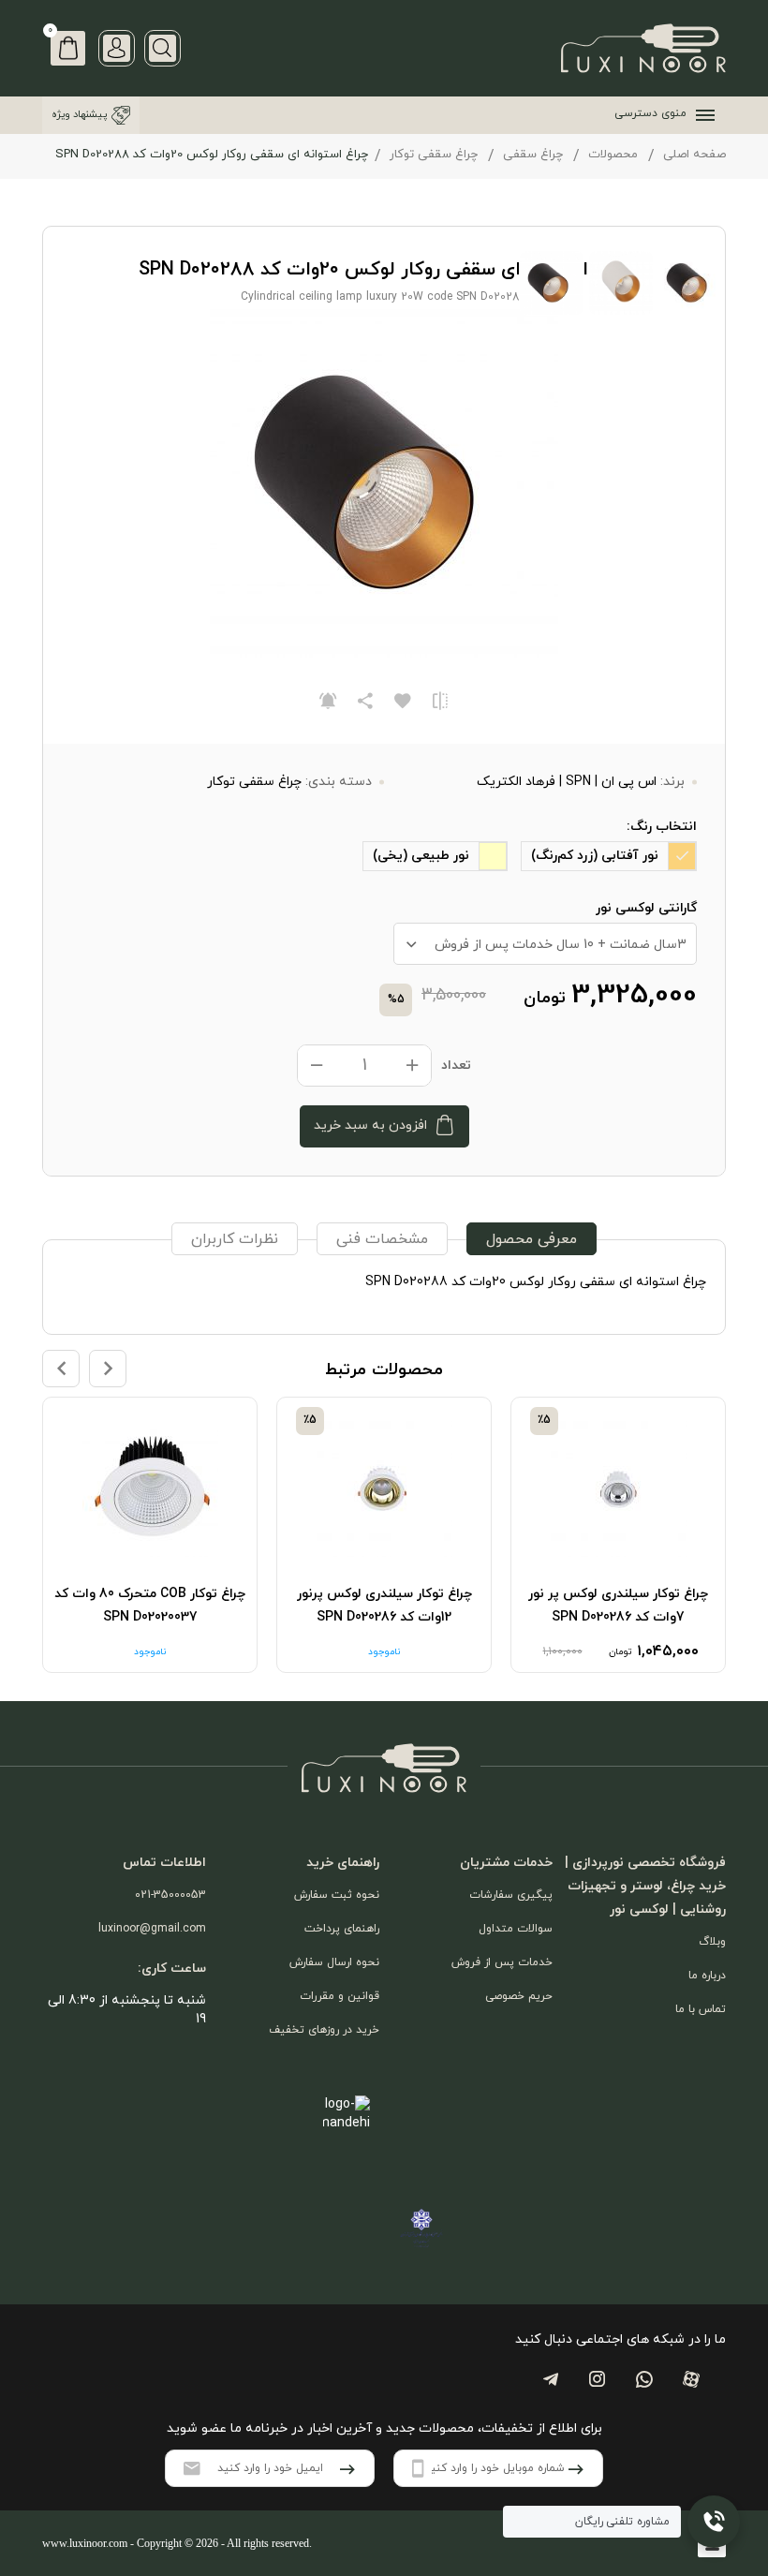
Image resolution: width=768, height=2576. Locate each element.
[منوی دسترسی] (702, 115)
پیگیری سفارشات (511, 1895)
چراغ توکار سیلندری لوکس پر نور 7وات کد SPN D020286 (618, 1606)
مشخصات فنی (382, 1239)
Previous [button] (61, 1369)
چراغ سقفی (533, 155)
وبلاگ (712, 1942)
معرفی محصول (532, 1239)
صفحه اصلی (694, 155)
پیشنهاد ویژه (79, 114)
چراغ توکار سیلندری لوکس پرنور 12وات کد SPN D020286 (384, 1606)
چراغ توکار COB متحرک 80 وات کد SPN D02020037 (150, 1606)
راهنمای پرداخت (342, 1929)
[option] (618, 1535)
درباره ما (707, 1976)
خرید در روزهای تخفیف (324, 2030)
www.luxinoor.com (85, 2543)
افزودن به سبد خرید (370, 1125)
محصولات (613, 155)
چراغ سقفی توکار (434, 155)
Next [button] (108, 1369)
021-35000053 (170, 1895)
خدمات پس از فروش (502, 1962)
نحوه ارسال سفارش (334, 1962)
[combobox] (545, 944)
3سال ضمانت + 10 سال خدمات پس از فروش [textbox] (561, 945)
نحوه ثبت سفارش (337, 1895)
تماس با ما (701, 2009)
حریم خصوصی (519, 1996)
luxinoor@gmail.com (152, 1929)
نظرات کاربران (235, 1239)
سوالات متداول (516, 1929)
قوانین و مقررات (340, 1996)
